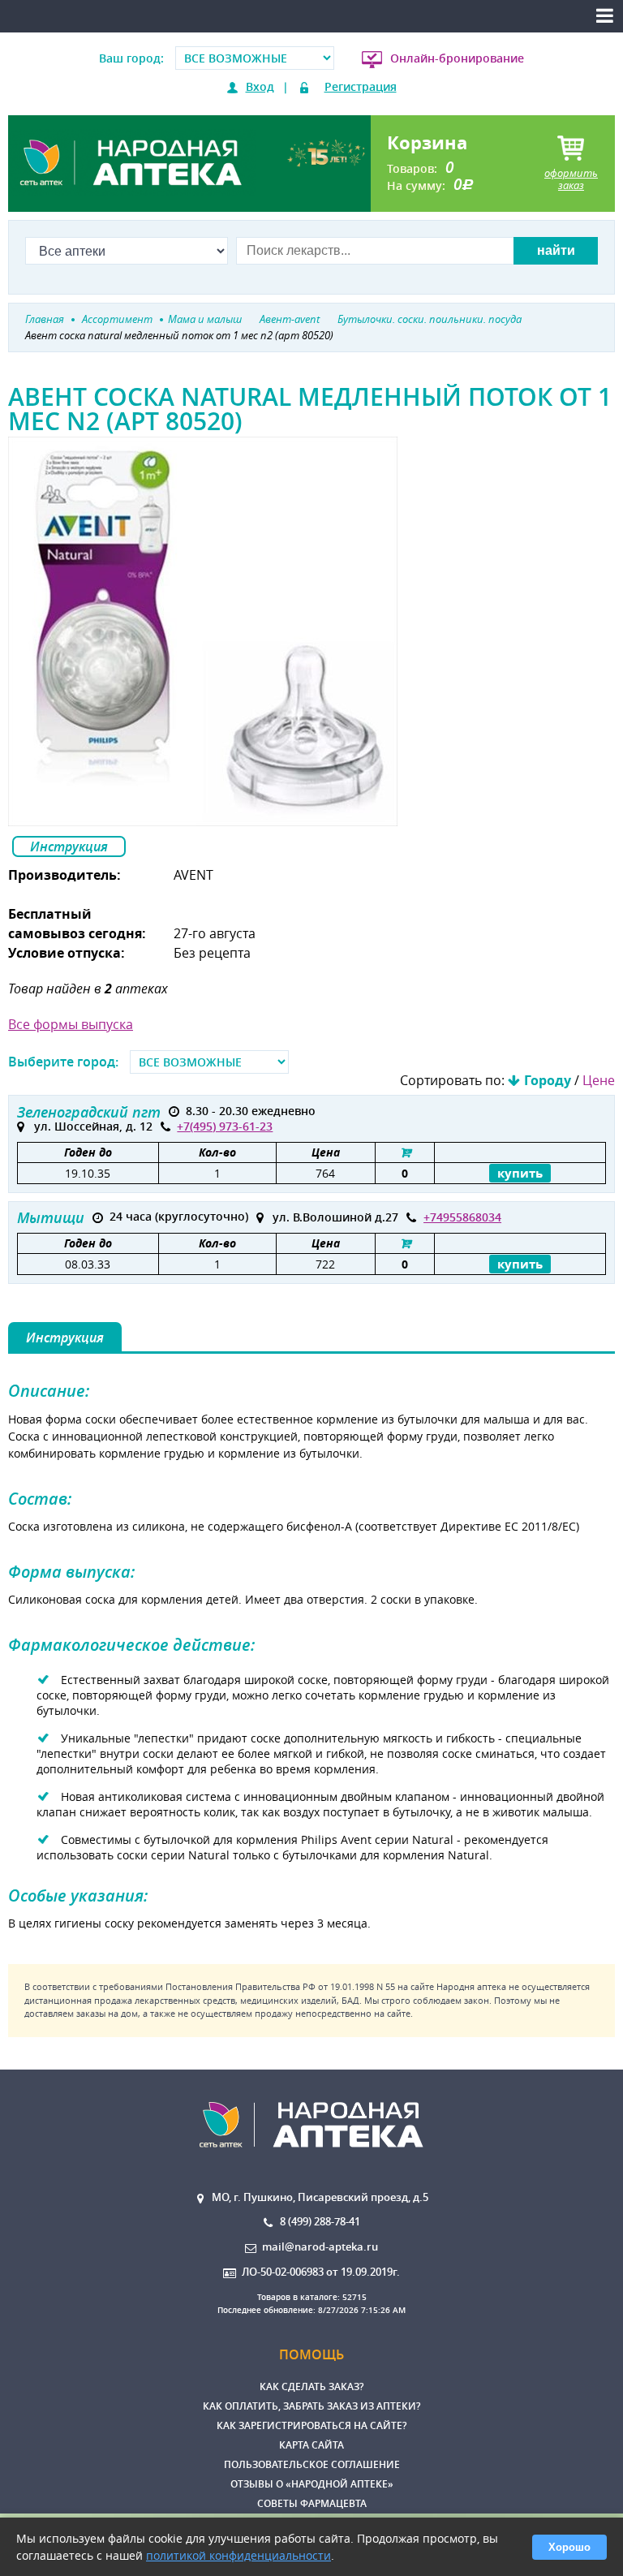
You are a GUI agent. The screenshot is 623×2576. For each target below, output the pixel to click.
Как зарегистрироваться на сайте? (311, 2425)
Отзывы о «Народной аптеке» (312, 2484)
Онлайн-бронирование (457, 58)
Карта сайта (311, 2445)
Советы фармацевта (312, 2503)
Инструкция (69, 846)
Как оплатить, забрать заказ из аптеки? (311, 2406)
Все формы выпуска (71, 1024)
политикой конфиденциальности (238, 2555)
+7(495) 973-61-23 (225, 1126)
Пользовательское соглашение (312, 2464)
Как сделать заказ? (311, 2386)
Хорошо (569, 2547)
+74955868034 (462, 1217)
